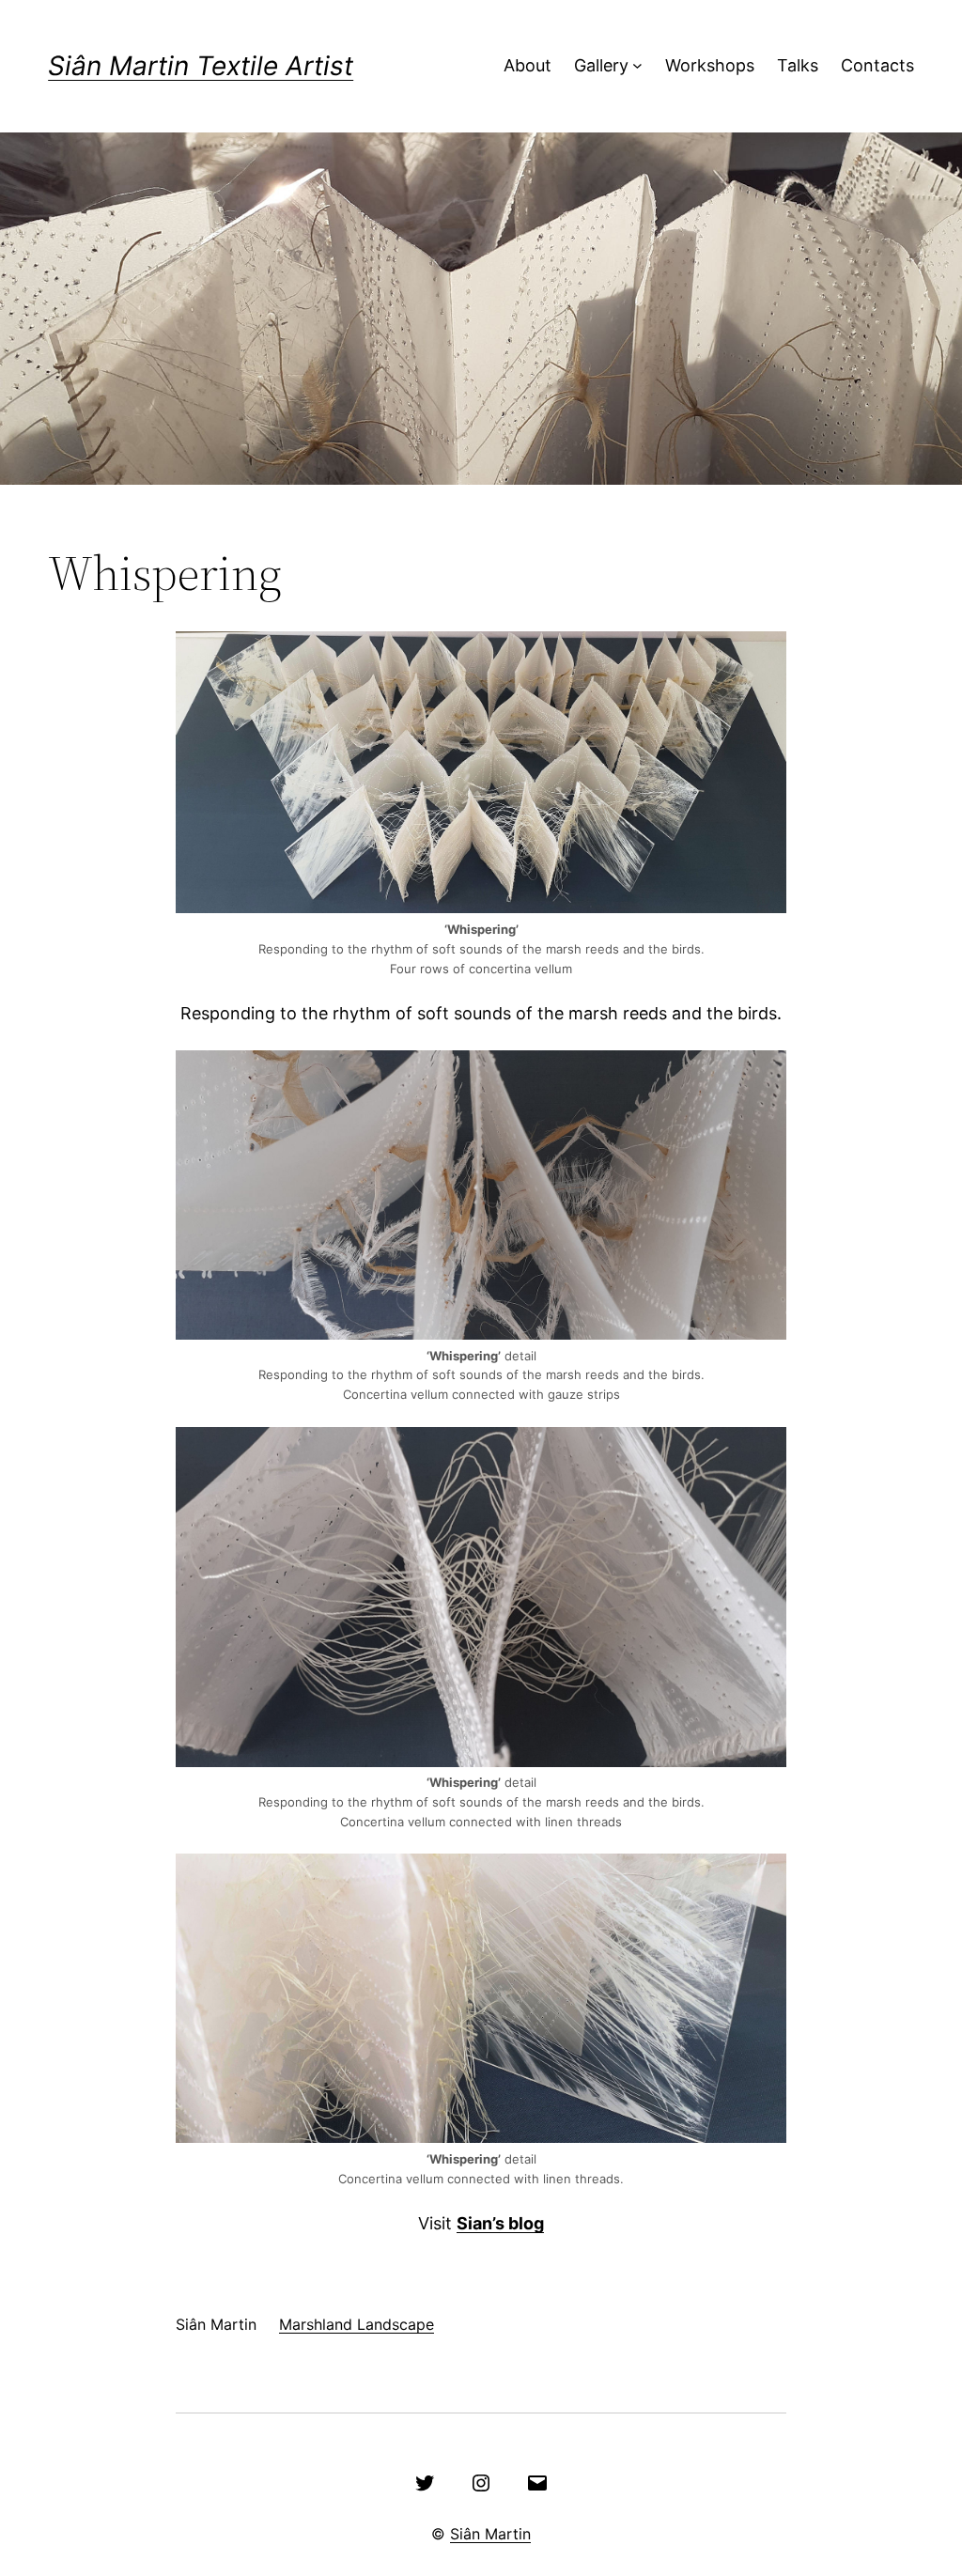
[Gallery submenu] (637, 66)
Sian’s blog (500, 2223)
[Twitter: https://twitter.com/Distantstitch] (425, 2483)
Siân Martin (490, 2534)
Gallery (601, 65)
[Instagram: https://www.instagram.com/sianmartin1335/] (481, 2483)
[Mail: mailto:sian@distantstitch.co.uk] (537, 2483)
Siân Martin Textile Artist (201, 66)
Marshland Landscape (357, 2324)
